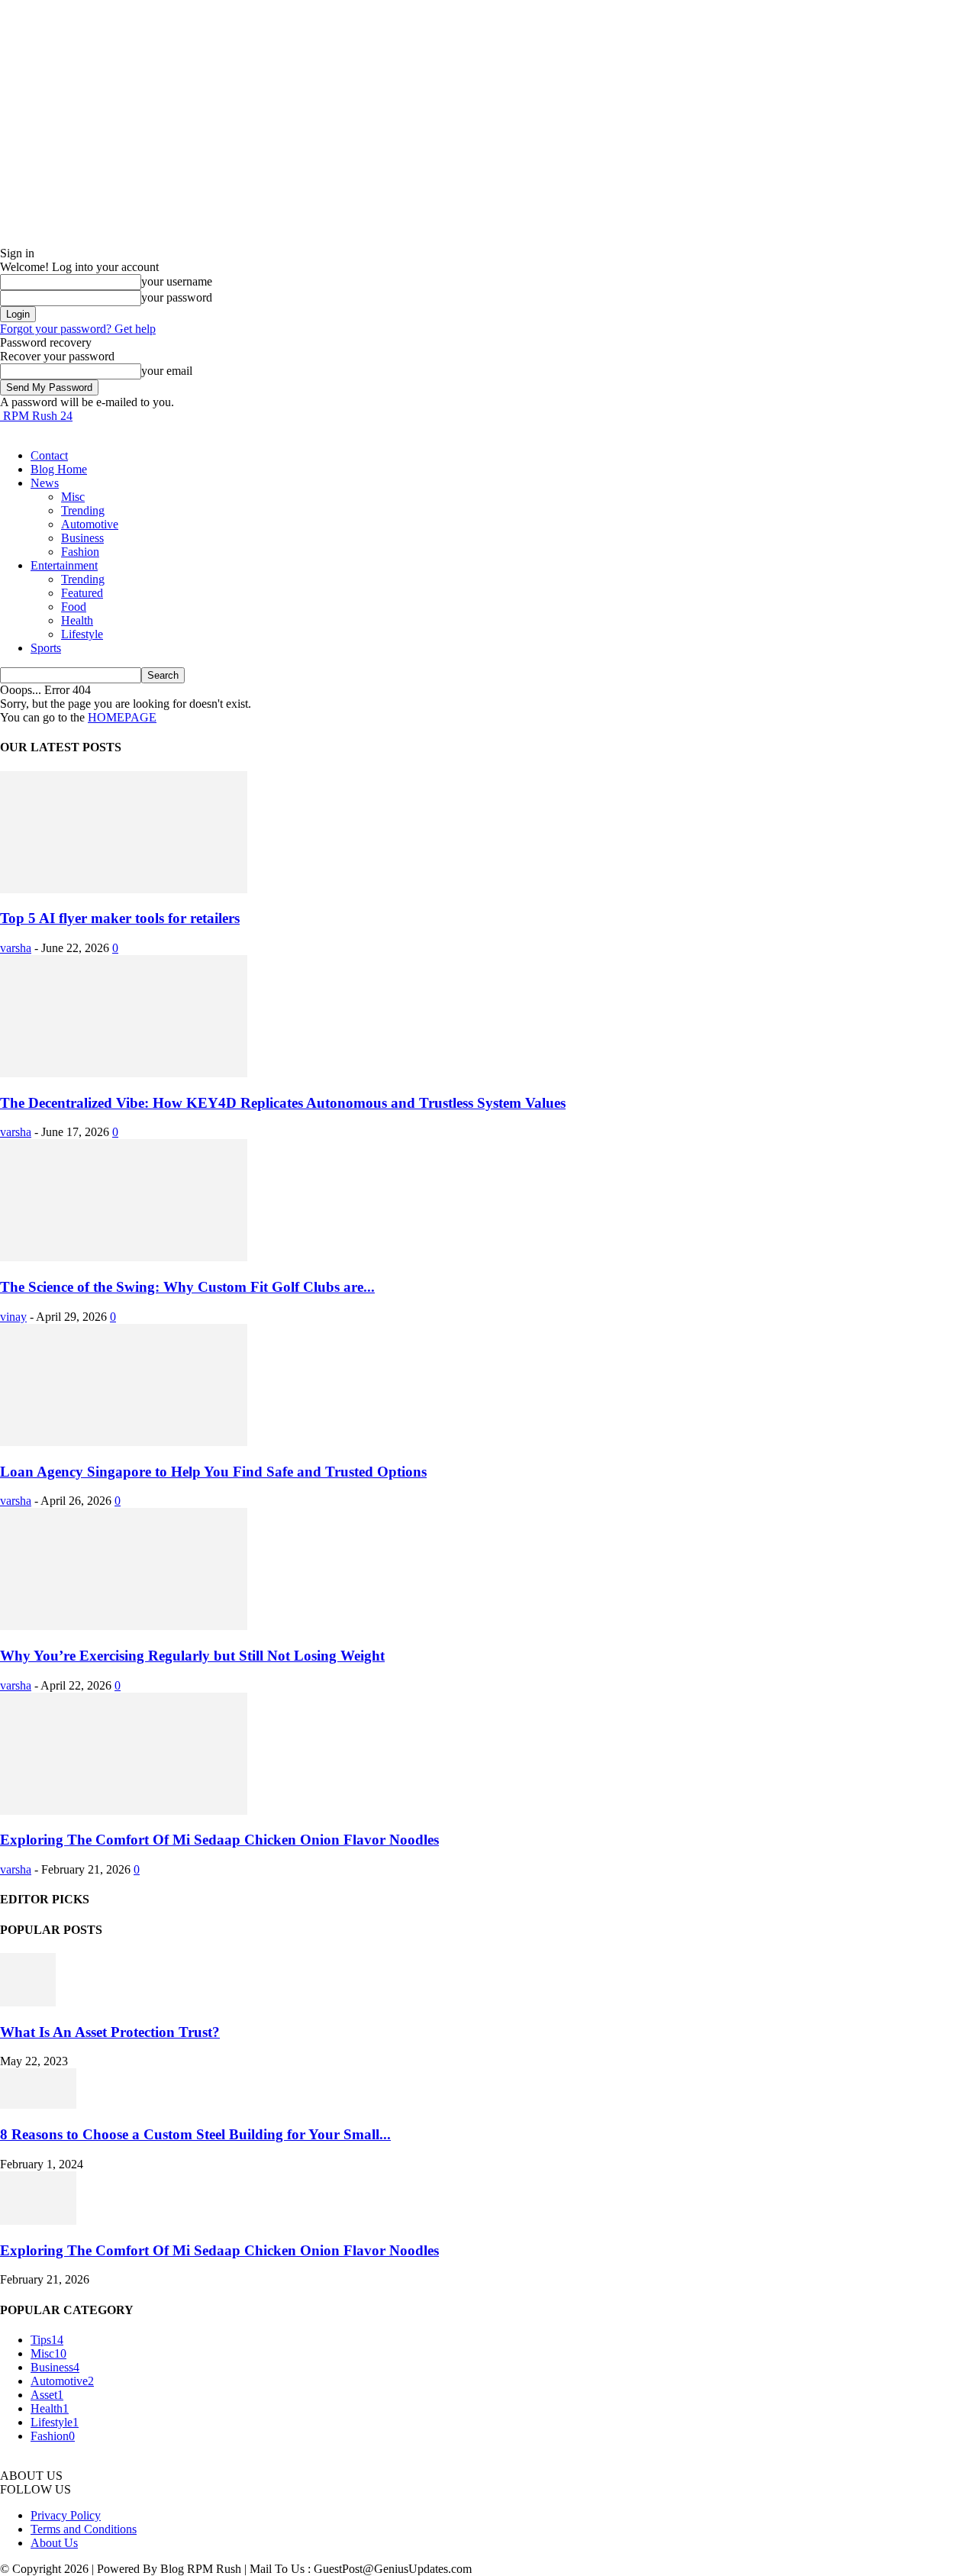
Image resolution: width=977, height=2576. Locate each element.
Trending (83, 510)
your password (177, 297)
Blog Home (59, 469)
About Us (54, 2543)
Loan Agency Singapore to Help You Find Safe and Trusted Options (213, 1472)
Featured (82, 593)
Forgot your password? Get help (78, 329)
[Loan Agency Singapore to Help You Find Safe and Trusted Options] (124, 1442)
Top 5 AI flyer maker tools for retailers (120, 918)
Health (77, 620)
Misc (73, 497)
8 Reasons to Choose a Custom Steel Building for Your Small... (195, 2134)
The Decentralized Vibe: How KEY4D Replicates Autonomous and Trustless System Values (283, 1103)
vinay (13, 1317)
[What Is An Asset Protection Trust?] (28, 2002)
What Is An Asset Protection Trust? (110, 2032)
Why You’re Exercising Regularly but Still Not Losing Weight (192, 1656)
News (45, 483)
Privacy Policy (66, 2515)
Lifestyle (82, 634)
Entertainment (64, 565)
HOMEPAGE (122, 717)
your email (167, 371)
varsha (16, 948)
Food (74, 607)
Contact (49, 455)
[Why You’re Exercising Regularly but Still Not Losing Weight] (124, 1626)
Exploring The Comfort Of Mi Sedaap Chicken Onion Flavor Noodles (219, 1840)
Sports (46, 648)
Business (82, 538)
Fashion (80, 552)
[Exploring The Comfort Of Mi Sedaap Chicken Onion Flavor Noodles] (124, 1811)
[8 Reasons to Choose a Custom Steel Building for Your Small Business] (38, 2105)
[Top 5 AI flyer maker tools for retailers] (124, 889)
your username (177, 281)
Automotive (90, 524)
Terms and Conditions (84, 2529)
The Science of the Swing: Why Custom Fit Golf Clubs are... (187, 1287)
